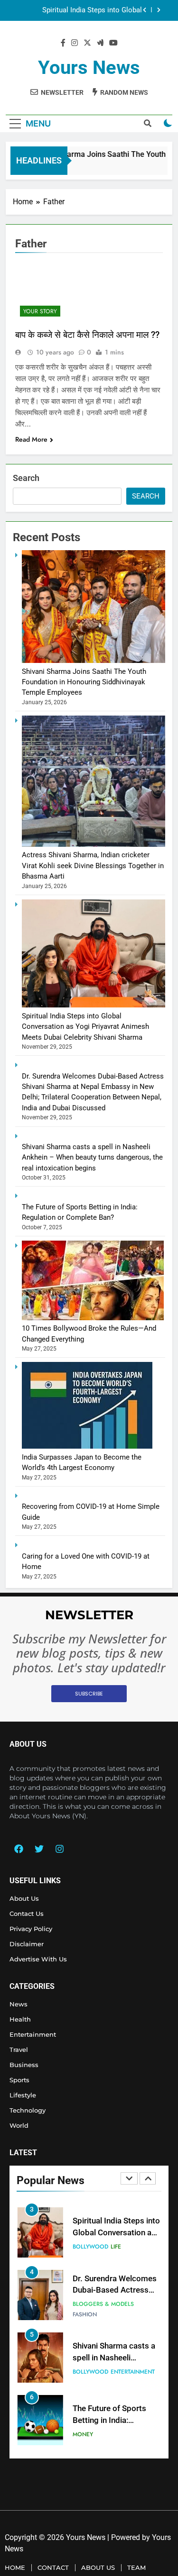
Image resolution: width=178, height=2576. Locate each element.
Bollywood (90, 2204)
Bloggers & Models (103, 2261)
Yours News (89, 68)
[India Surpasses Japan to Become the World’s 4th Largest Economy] (87, 1446)
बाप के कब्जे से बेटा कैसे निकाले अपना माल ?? (87, 335)
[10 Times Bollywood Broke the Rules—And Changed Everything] (93, 1318)
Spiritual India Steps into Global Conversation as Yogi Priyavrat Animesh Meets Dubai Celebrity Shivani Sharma (85, 1027)
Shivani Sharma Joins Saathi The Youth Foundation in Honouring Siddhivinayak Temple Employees (84, 682)
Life (116, 2204)
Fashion (85, 2271)
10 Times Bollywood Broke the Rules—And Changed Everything (111, 2440)
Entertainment (133, 2329)
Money (83, 2392)
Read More (31, 439)
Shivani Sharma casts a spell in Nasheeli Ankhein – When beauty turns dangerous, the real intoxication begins (92, 1157)
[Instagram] (59, 1849)
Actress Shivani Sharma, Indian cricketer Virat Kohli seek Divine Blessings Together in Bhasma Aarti (93, 866)
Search (26, 478)
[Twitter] (39, 1849)
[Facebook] (19, 1849)
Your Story (40, 311)
